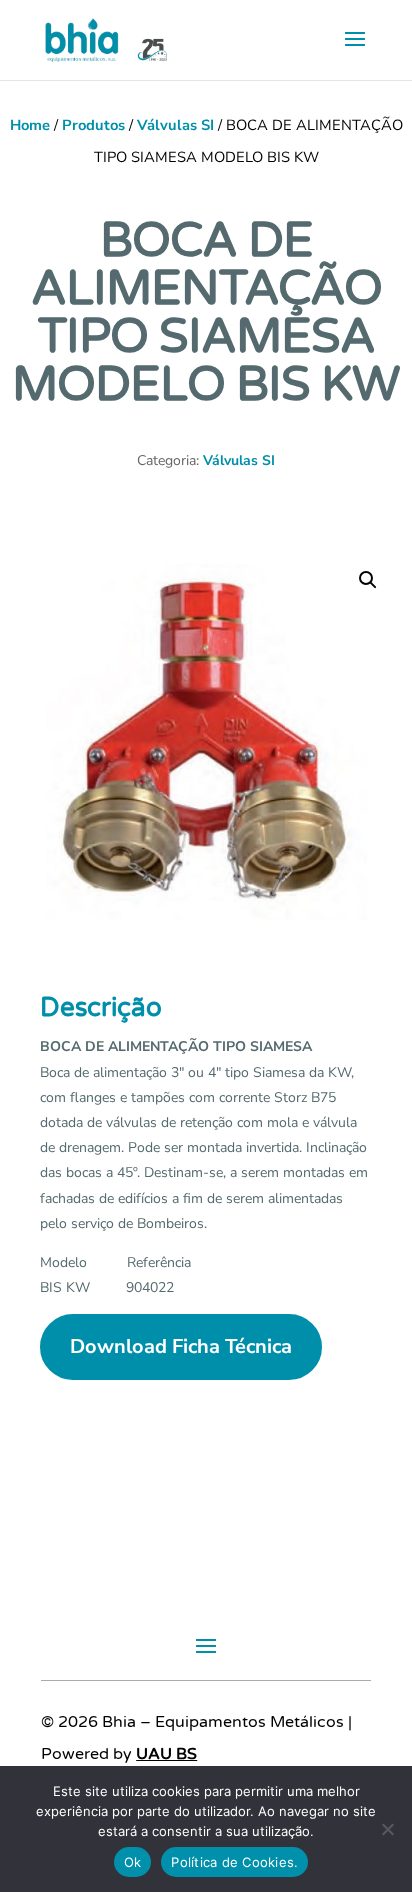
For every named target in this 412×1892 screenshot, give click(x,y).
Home (30, 125)
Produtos (93, 125)
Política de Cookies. (234, 1862)
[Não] (387, 1829)
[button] (368, 580)
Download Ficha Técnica (181, 1346)
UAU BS (166, 1754)
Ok (133, 1862)
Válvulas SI (175, 125)
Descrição (101, 1007)
